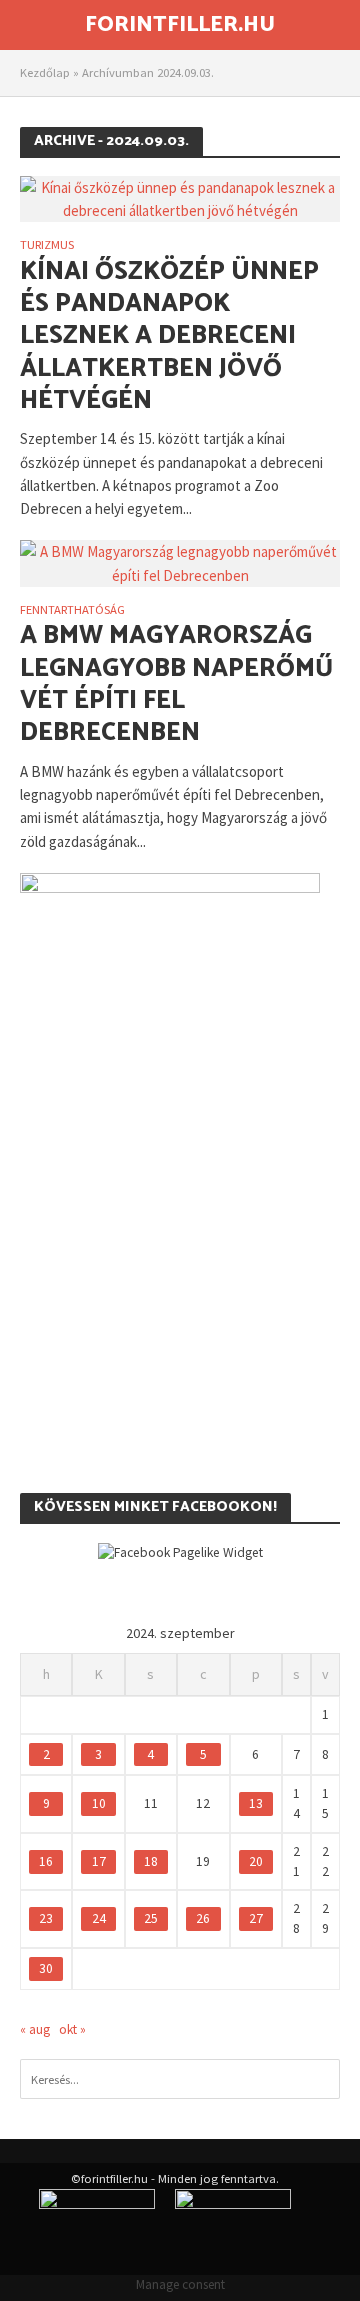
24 (99, 1918)
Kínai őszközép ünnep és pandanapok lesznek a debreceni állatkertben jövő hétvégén (169, 337)
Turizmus (47, 245)
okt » (72, 2029)
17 (99, 1861)
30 (46, 1968)
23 (46, 1918)
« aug (35, 2029)
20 (256, 1861)
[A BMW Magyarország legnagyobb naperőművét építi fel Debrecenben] (180, 561)
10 (99, 1803)
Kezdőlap (45, 72)
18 (151, 1861)
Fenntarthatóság (72, 610)
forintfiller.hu (180, 25)
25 (151, 1918)
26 (203, 1918)
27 (256, 1918)
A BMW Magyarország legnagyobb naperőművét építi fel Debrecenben (176, 684)
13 (256, 1803)
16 (46, 1861)
